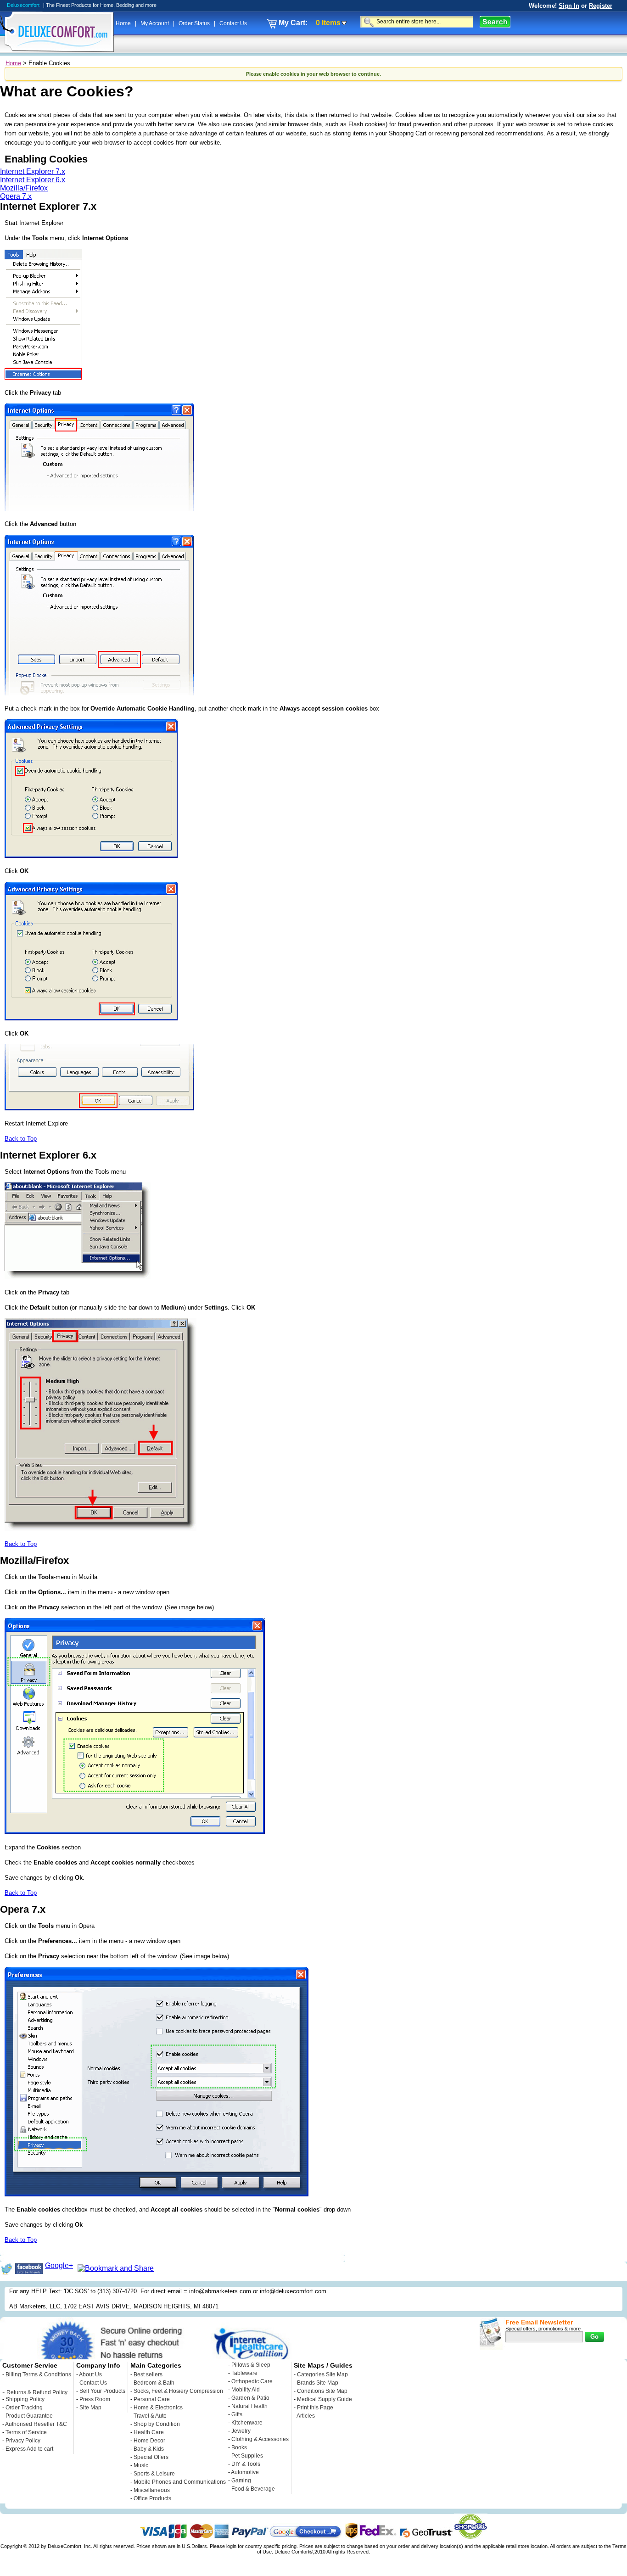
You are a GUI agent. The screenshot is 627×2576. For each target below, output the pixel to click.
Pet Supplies (247, 2456)
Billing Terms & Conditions (38, 2374)
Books (239, 2447)
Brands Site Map (318, 2383)
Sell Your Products (102, 2391)
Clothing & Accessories (260, 2439)
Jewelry (241, 2431)
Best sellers (148, 2374)
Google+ (59, 2265)
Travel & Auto (150, 2416)
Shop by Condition (157, 2424)
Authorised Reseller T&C (36, 2424)
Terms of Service (26, 2432)
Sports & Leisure (154, 2474)
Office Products (152, 2498)
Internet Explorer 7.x (33, 171)
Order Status (195, 23)
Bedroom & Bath (154, 2383)
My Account (155, 23)
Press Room (95, 2399)
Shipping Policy (25, 2399)
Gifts (237, 2414)
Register (601, 6)
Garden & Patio (250, 2398)
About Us (90, 2374)
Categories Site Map (322, 2374)
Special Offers (151, 2457)
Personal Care (152, 2399)
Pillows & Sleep (251, 2365)
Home (124, 23)
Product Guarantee (29, 2416)
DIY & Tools (246, 2464)
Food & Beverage (253, 2489)
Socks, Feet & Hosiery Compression (178, 2391)
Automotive (245, 2472)
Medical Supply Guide (325, 2399)
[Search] (495, 22)
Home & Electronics (158, 2408)
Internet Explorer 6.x (33, 180)
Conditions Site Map (322, 2391)
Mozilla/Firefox (24, 188)
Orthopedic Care (252, 2381)
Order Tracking (24, 2408)
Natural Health (249, 2406)
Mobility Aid (246, 2390)
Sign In (569, 6)
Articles (306, 2416)
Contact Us (233, 23)
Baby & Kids (149, 2449)
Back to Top (21, 1139)
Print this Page (315, 2408)
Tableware (244, 2373)
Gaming (241, 2481)
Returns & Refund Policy (37, 2392)
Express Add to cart (29, 2449)
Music (141, 2465)
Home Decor (149, 2441)
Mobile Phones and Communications (180, 2482)
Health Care (149, 2432)
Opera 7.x (16, 196)
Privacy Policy (23, 2441)
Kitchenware (247, 2423)
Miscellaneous (152, 2490)
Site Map (90, 2408)
